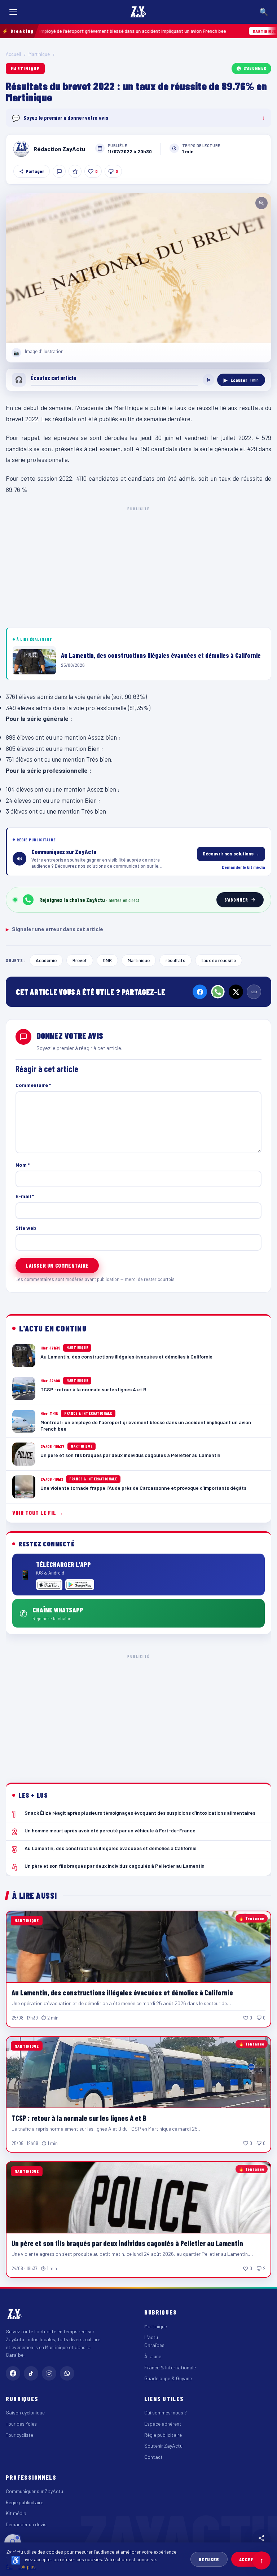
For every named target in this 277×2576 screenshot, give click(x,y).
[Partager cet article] (261, 2538)
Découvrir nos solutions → (231, 854)
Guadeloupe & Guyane (168, 2378)
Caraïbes (154, 2345)
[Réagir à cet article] (59, 171)
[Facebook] (200, 992)
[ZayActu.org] (138, 12)
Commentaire (33, 1085)
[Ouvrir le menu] (13, 12)
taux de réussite (219, 960)
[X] (236, 992)
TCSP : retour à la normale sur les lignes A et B (79, 2118)
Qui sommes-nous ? (166, 2412)
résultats (175, 960)
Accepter (251, 2559)
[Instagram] (49, 2373)
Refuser (209, 2559)
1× (208, 380)
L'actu (151, 2337)
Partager (35, 171)
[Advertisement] (138, 566)
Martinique (39, 54)
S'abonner (255, 68)
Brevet (80, 960)
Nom (23, 1165)
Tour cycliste (19, 2435)
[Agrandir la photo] (138, 268)
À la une (153, 2356)
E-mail (25, 1196)
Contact (153, 2457)
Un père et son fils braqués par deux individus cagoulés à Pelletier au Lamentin (127, 2243)
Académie (46, 960)
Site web (26, 1228)
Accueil (13, 54)
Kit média (16, 2513)
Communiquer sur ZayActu (34, 2491)
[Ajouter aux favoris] (75, 171)
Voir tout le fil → (38, 1513)
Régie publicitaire (163, 2435)
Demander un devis (26, 2524)
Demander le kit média (243, 867)
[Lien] (254, 992)
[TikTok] (31, 2373)
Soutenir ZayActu (163, 2446)
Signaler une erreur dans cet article (54, 929)
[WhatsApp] (218, 992)
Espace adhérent (163, 2424)
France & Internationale (170, 2367)
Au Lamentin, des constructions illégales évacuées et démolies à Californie (122, 1992)
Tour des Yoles (21, 2424)
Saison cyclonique (25, 2412)
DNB (107, 960)
